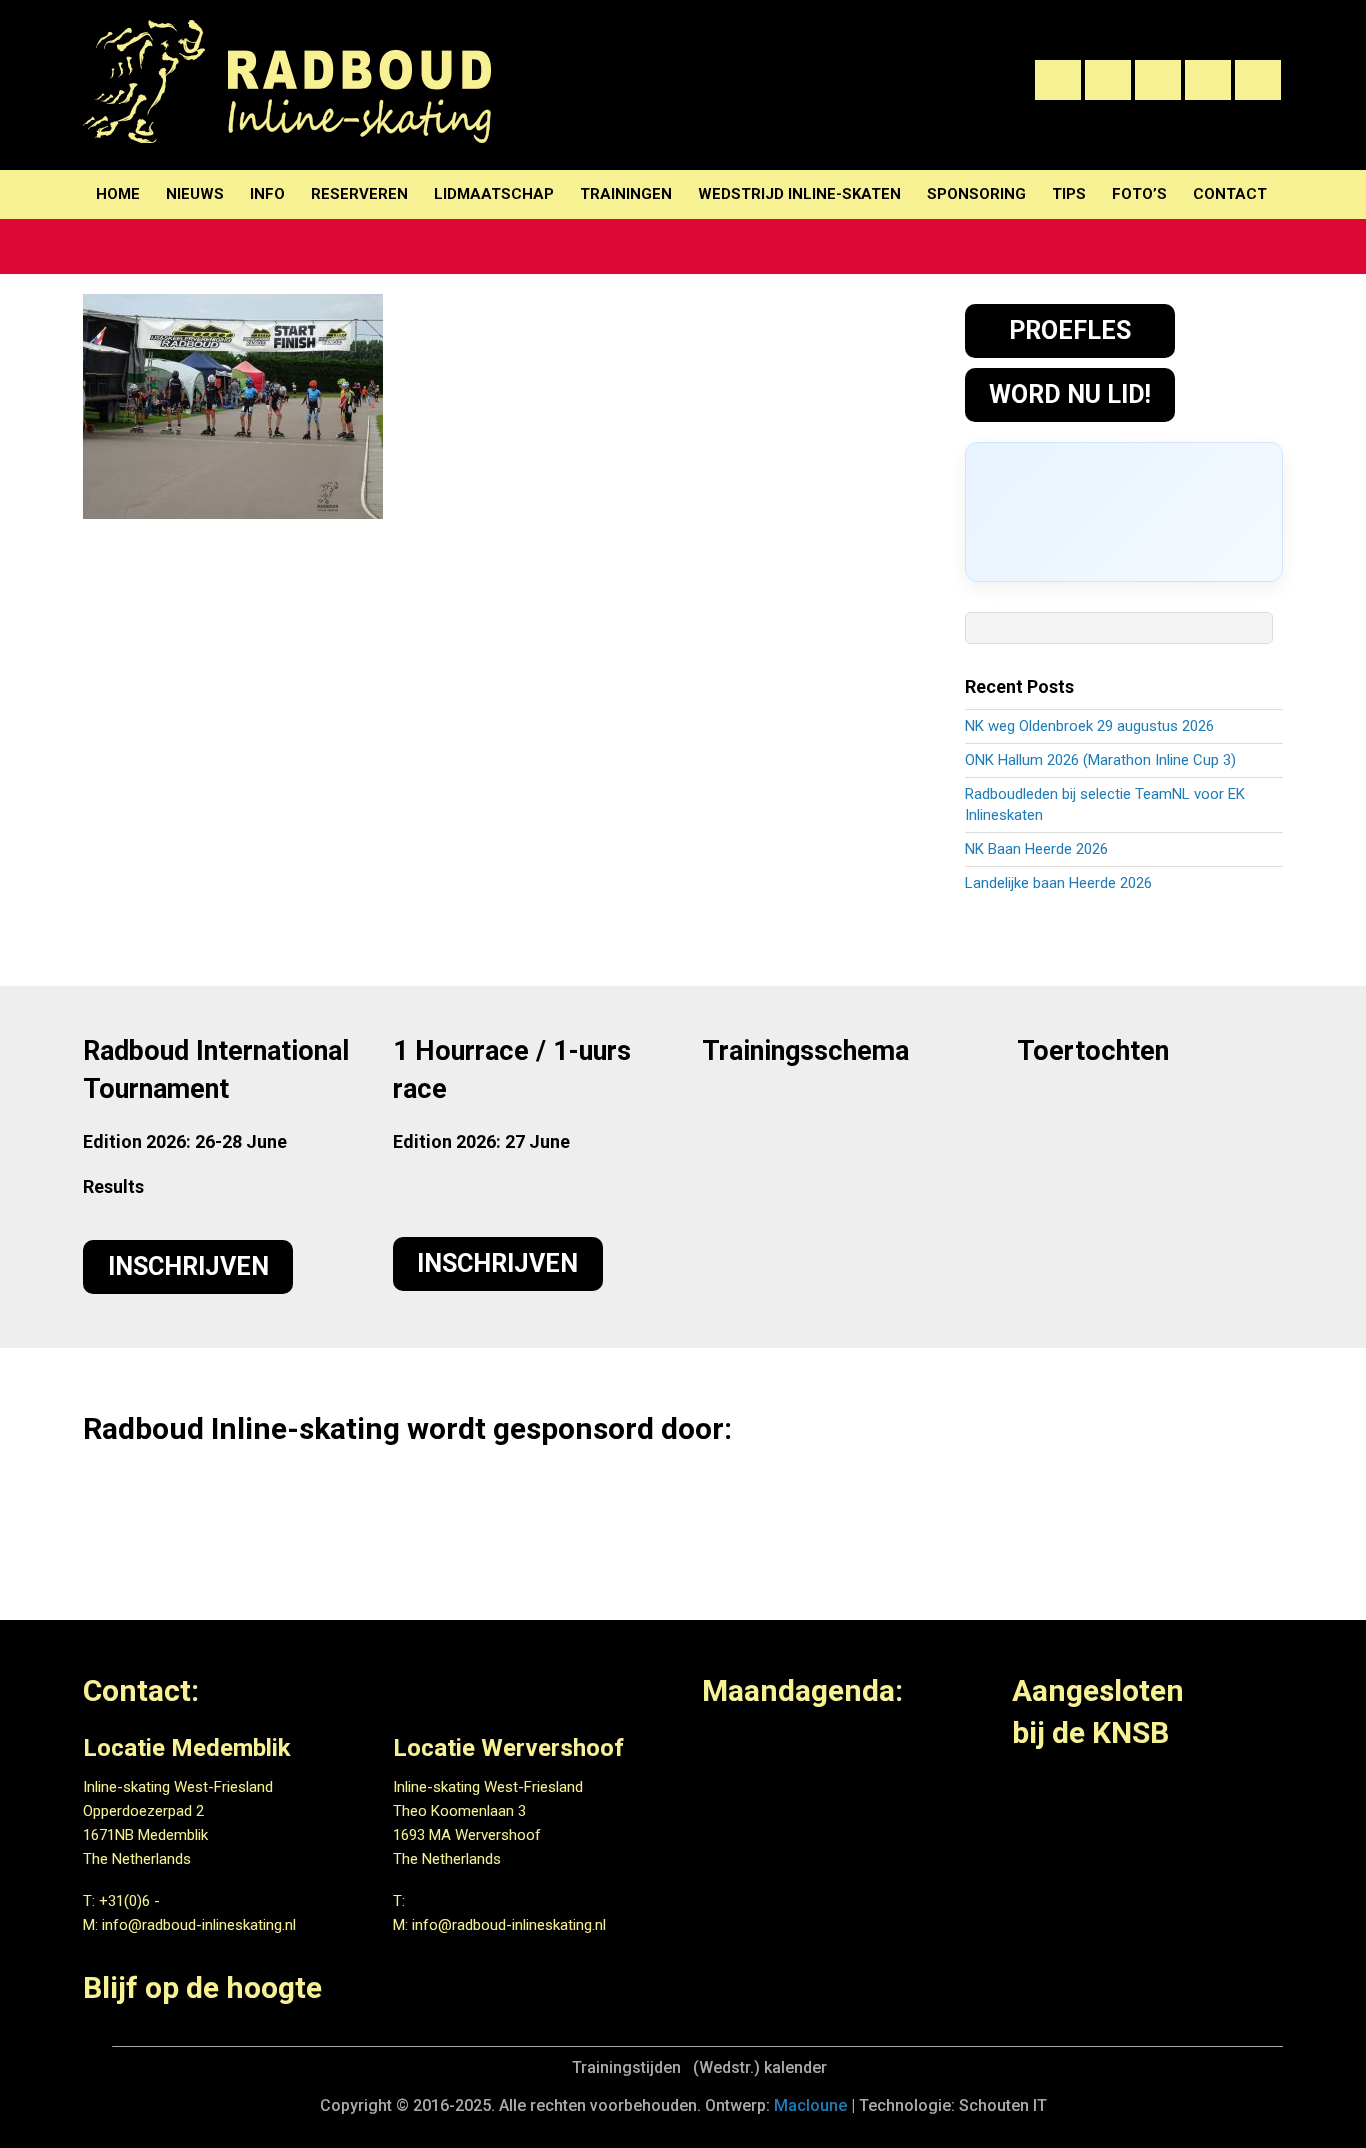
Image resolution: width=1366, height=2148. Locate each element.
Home (118, 194)
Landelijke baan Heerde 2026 (1058, 883)
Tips (1069, 194)
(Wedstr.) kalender (760, 2067)
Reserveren (359, 194)
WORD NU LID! (1070, 394)
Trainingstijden (626, 2067)
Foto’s (1139, 194)
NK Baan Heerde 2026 (1036, 849)
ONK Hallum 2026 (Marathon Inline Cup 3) (1100, 760)
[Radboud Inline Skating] (287, 131)
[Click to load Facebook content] (1124, 512)
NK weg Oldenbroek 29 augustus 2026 (1089, 726)
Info (267, 194)
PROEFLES (1070, 330)
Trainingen (626, 194)
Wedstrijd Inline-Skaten (799, 194)
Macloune (810, 2105)
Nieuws (195, 194)
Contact (1230, 194)
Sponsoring (976, 194)
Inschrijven (188, 1266)
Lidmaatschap (494, 194)
